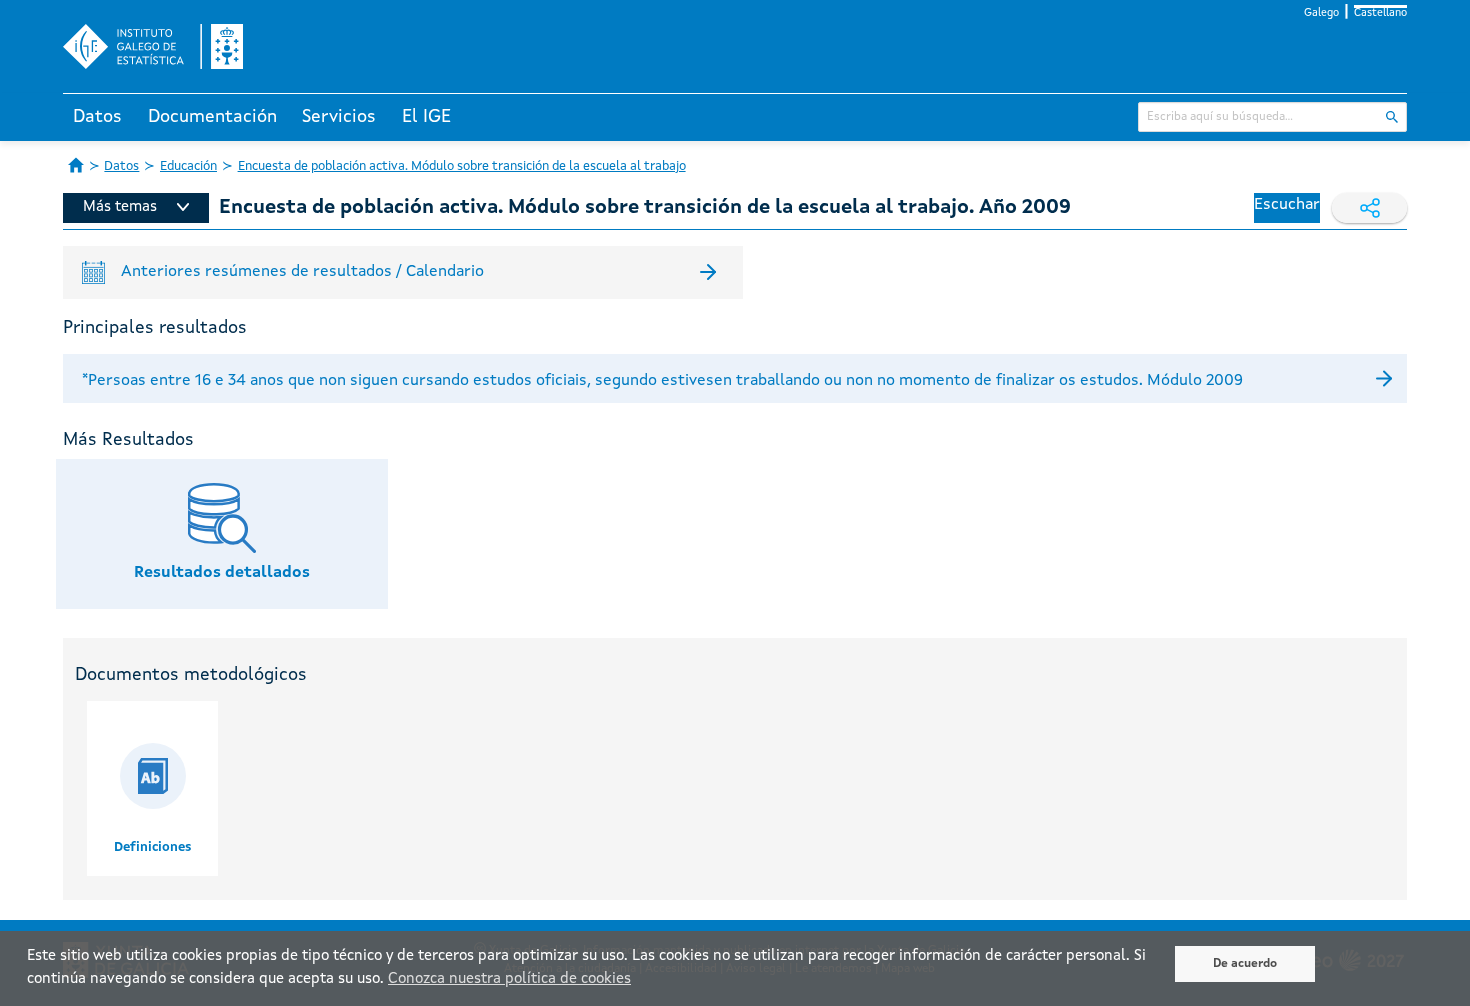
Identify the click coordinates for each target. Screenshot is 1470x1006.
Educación (188, 166)
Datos (97, 117)
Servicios (339, 117)
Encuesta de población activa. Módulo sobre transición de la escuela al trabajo (462, 166)
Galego (1321, 13)
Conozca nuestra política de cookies (509, 979)
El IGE (426, 117)
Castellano (1380, 13)
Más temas (120, 207)
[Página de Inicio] (76, 165)
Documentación (212, 117)
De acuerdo (1245, 964)
